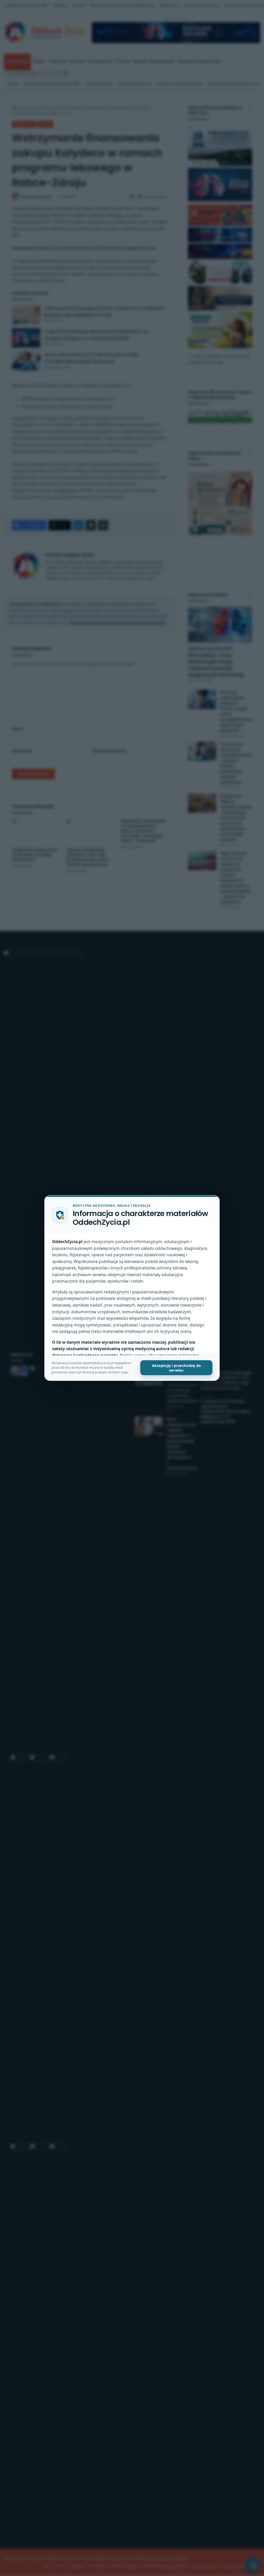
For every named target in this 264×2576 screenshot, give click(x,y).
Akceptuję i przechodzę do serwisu (176, 1368)
